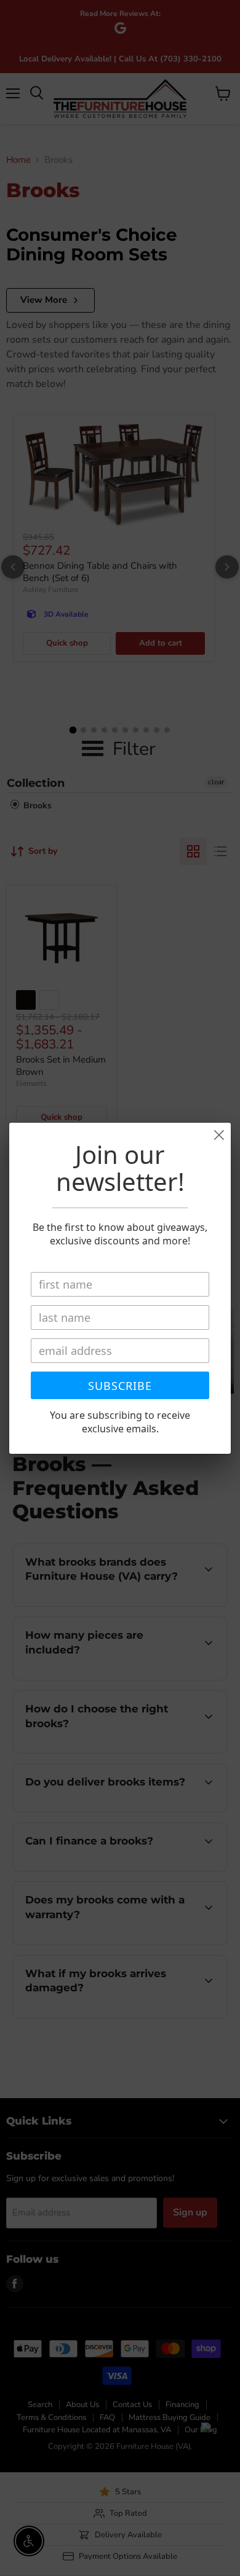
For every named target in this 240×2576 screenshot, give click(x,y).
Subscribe (120, 1386)
